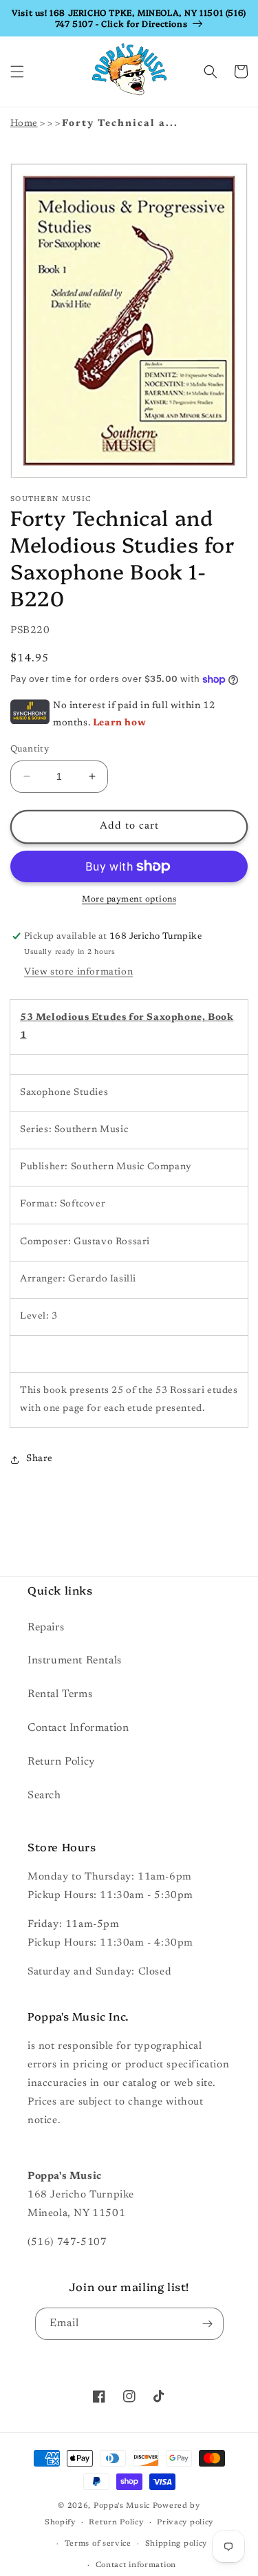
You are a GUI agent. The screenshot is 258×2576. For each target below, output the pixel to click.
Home (24, 124)
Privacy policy (185, 2523)
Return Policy (61, 1762)
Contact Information (78, 1728)
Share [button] (40, 1459)
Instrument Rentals (75, 1661)
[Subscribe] (208, 2324)
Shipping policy (176, 2544)
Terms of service (98, 2544)
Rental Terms (60, 1694)
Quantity (30, 749)
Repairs (46, 1628)
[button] (17, 72)
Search (44, 1796)
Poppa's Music (122, 2506)
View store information (78, 972)
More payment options (129, 900)
